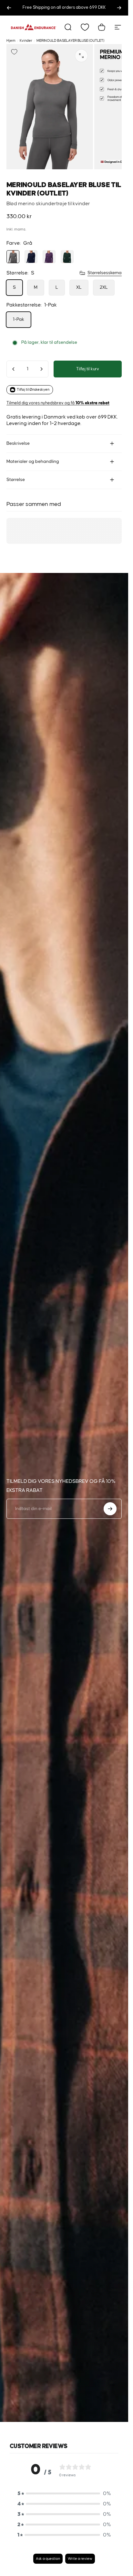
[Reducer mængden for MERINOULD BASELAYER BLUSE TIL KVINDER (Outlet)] (14, 369)
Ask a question (48, 2559)
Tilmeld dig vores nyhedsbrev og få (58, 403)
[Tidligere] (9, 8)
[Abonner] (110, 1509)
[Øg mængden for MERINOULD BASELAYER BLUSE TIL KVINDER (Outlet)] (41, 369)
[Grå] (13, 257)
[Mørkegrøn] (67, 257)
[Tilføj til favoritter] (14, 52)
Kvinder (26, 41)
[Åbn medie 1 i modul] (81, 56)
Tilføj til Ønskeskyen (33, 390)
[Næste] (119, 8)
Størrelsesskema (105, 273)
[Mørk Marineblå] (31, 257)
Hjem (11, 41)
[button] (64, 2493)
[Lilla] (49, 257)
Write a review (80, 2559)
